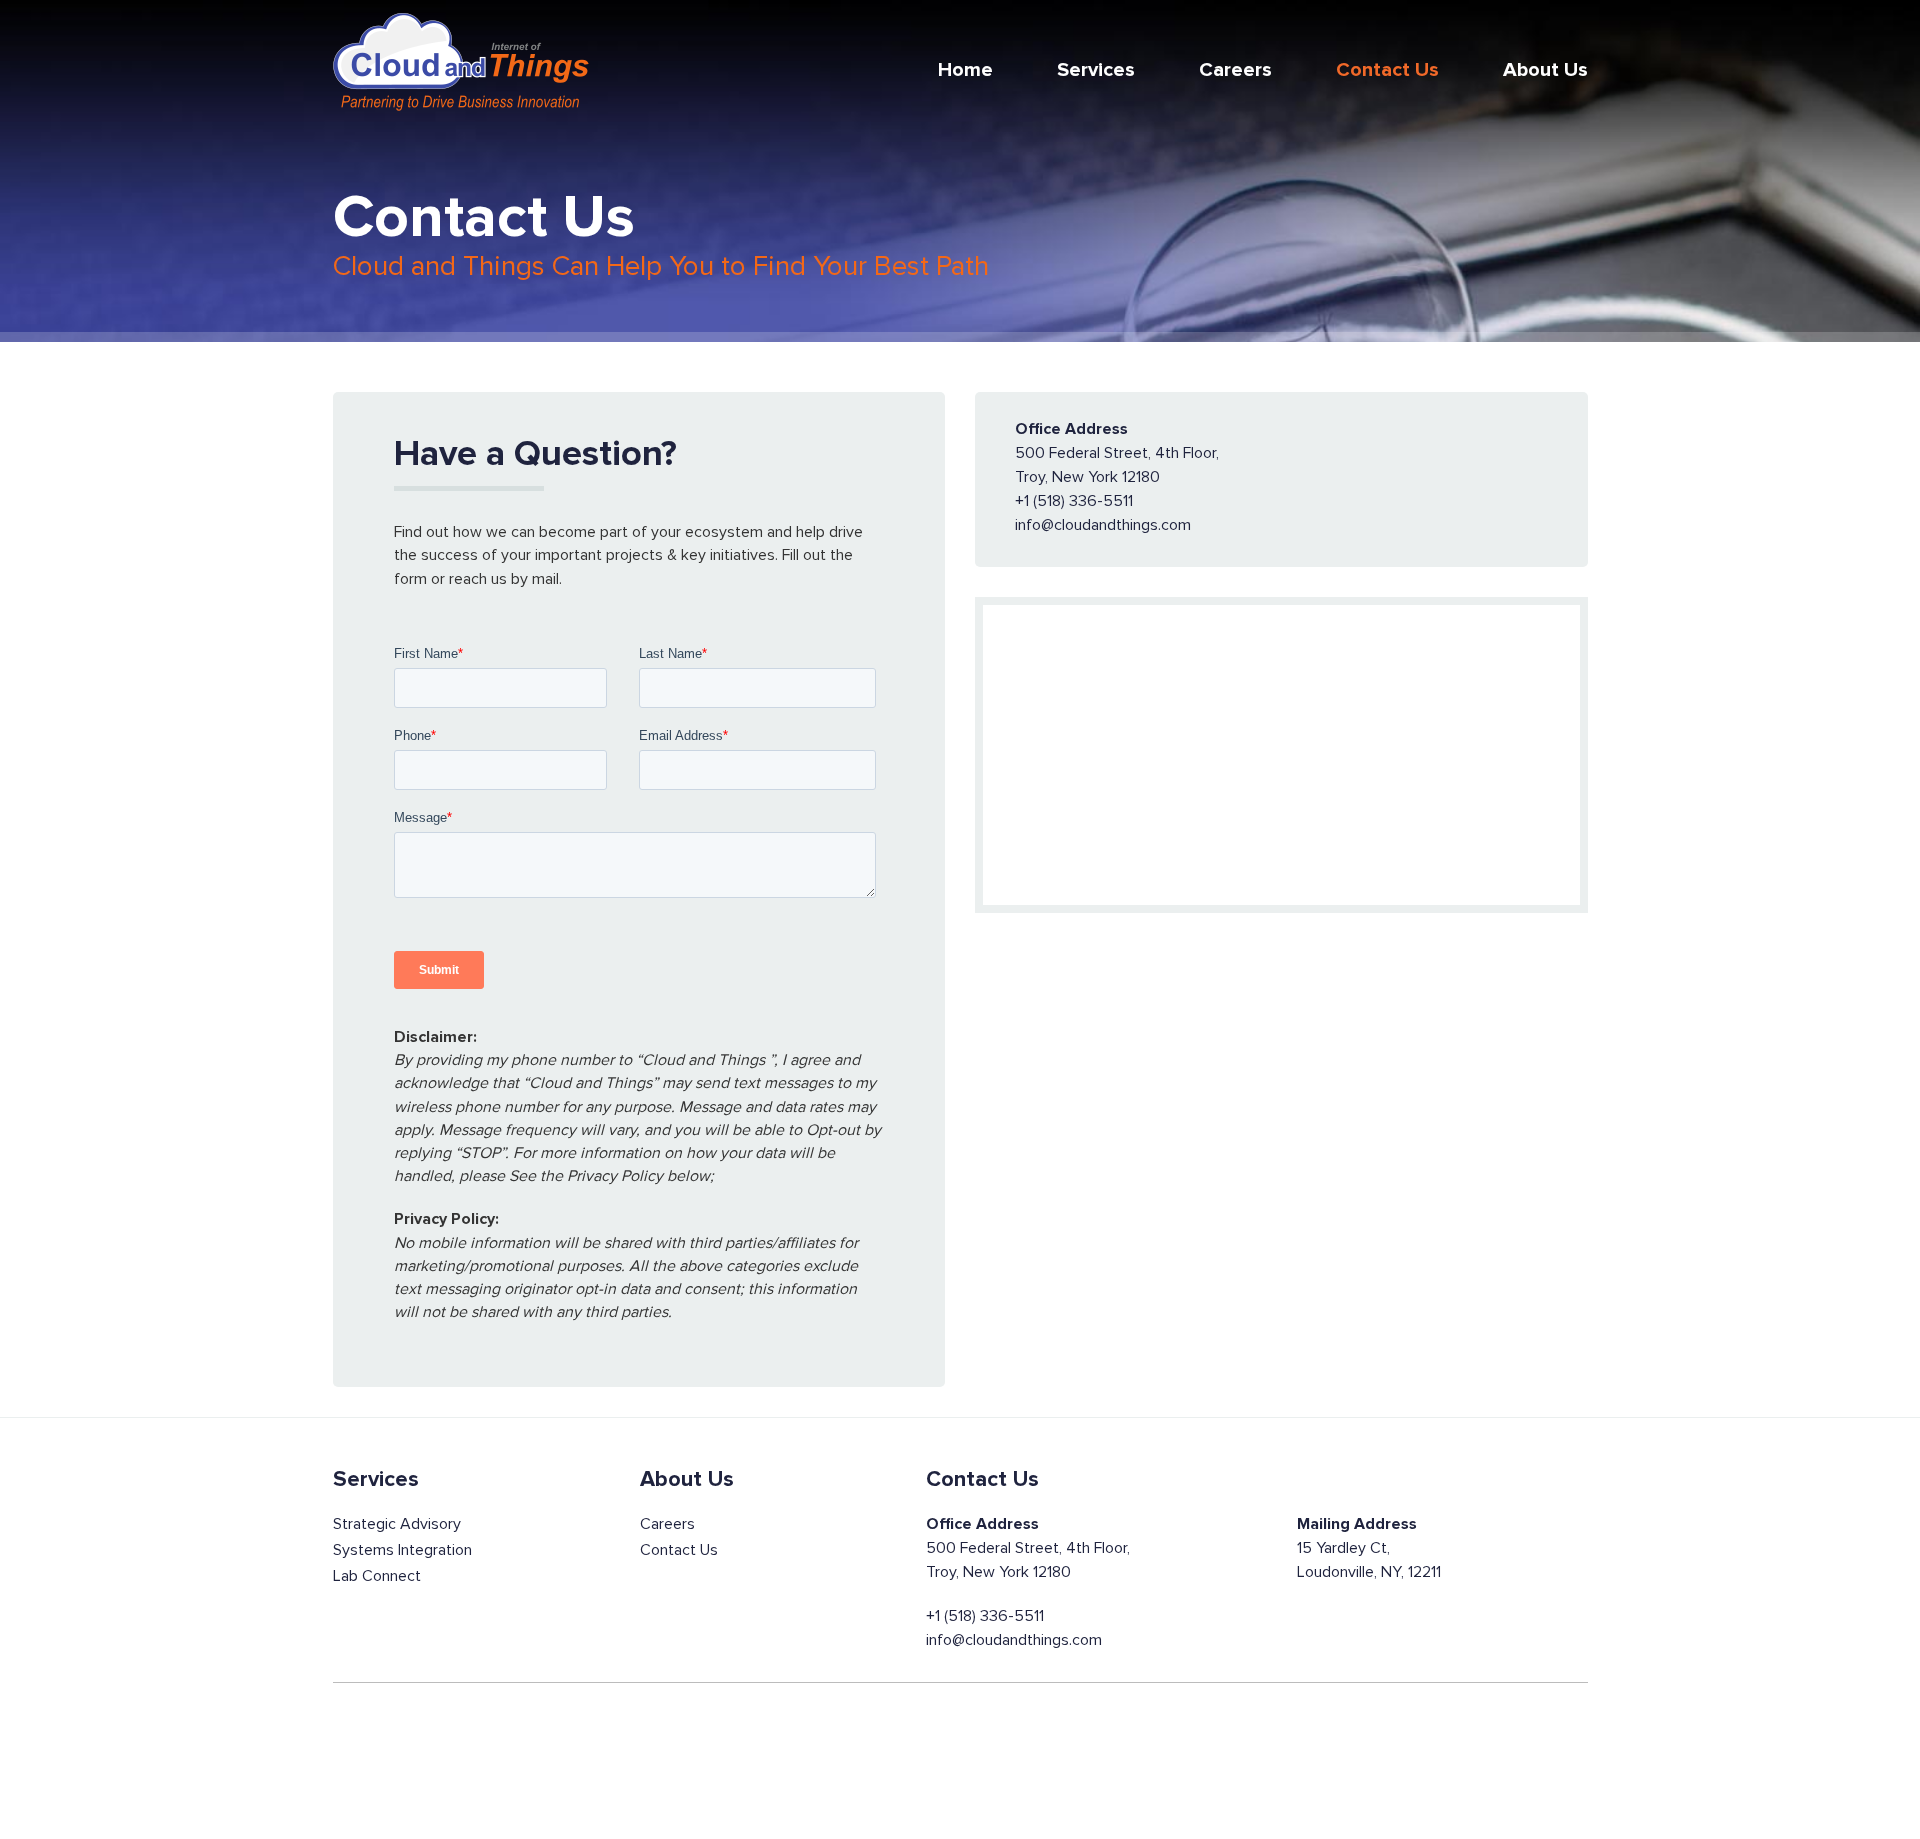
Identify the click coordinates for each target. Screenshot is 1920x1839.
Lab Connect (377, 1576)
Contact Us (1387, 70)
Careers (1235, 70)
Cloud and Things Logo (461, 62)
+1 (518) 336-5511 (985, 1616)
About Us (1545, 70)
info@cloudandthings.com (1014, 1640)
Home (965, 70)
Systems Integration (402, 1550)
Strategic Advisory (397, 1524)
